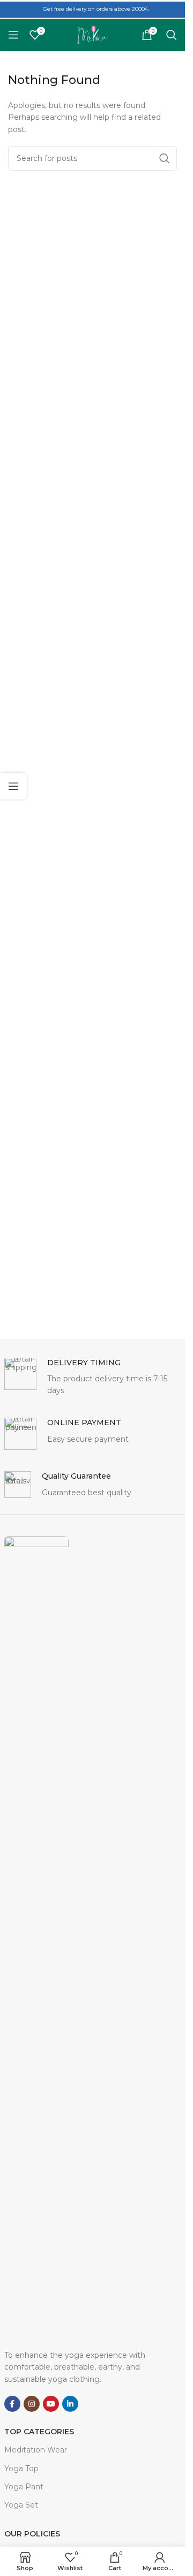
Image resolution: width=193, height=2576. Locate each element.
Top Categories (39, 2432)
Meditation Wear (36, 2450)
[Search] (172, 35)
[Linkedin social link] (70, 2404)
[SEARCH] (165, 158)
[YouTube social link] (51, 2404)
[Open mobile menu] (13, 35)
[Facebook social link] (12, 2404)
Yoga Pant (24, 2487)
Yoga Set (21, 2505)
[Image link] (36, 1937)
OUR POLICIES (32, 2534)
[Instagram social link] (32, 2404)
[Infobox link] (93, 1377)
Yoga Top (21, 2469)
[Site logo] (93, 34)
